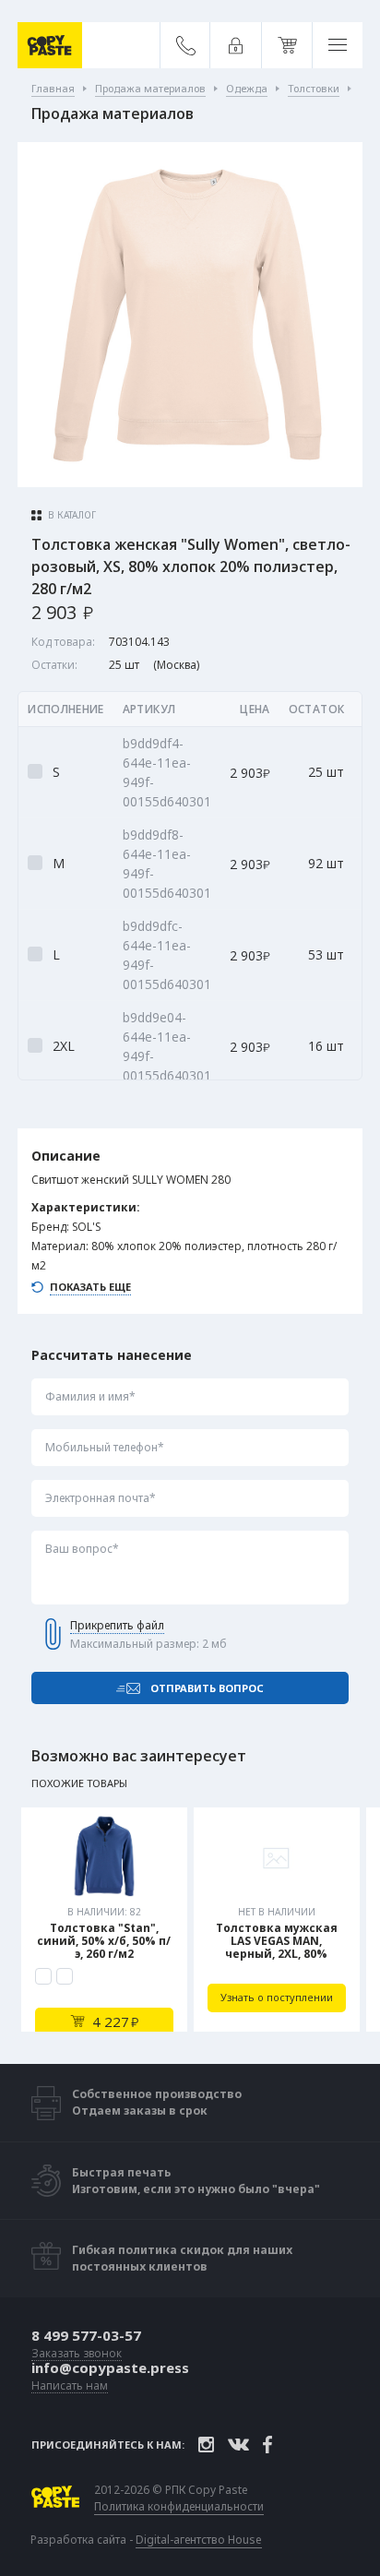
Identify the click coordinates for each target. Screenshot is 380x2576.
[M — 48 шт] (65, 1976)
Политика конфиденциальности (179, 2507)
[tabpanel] (104, 1920)
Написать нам (70, 2386)
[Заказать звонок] (186, 45)
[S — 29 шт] (43, 1976)
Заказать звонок (77, 2354)
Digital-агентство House (199, 2540)
